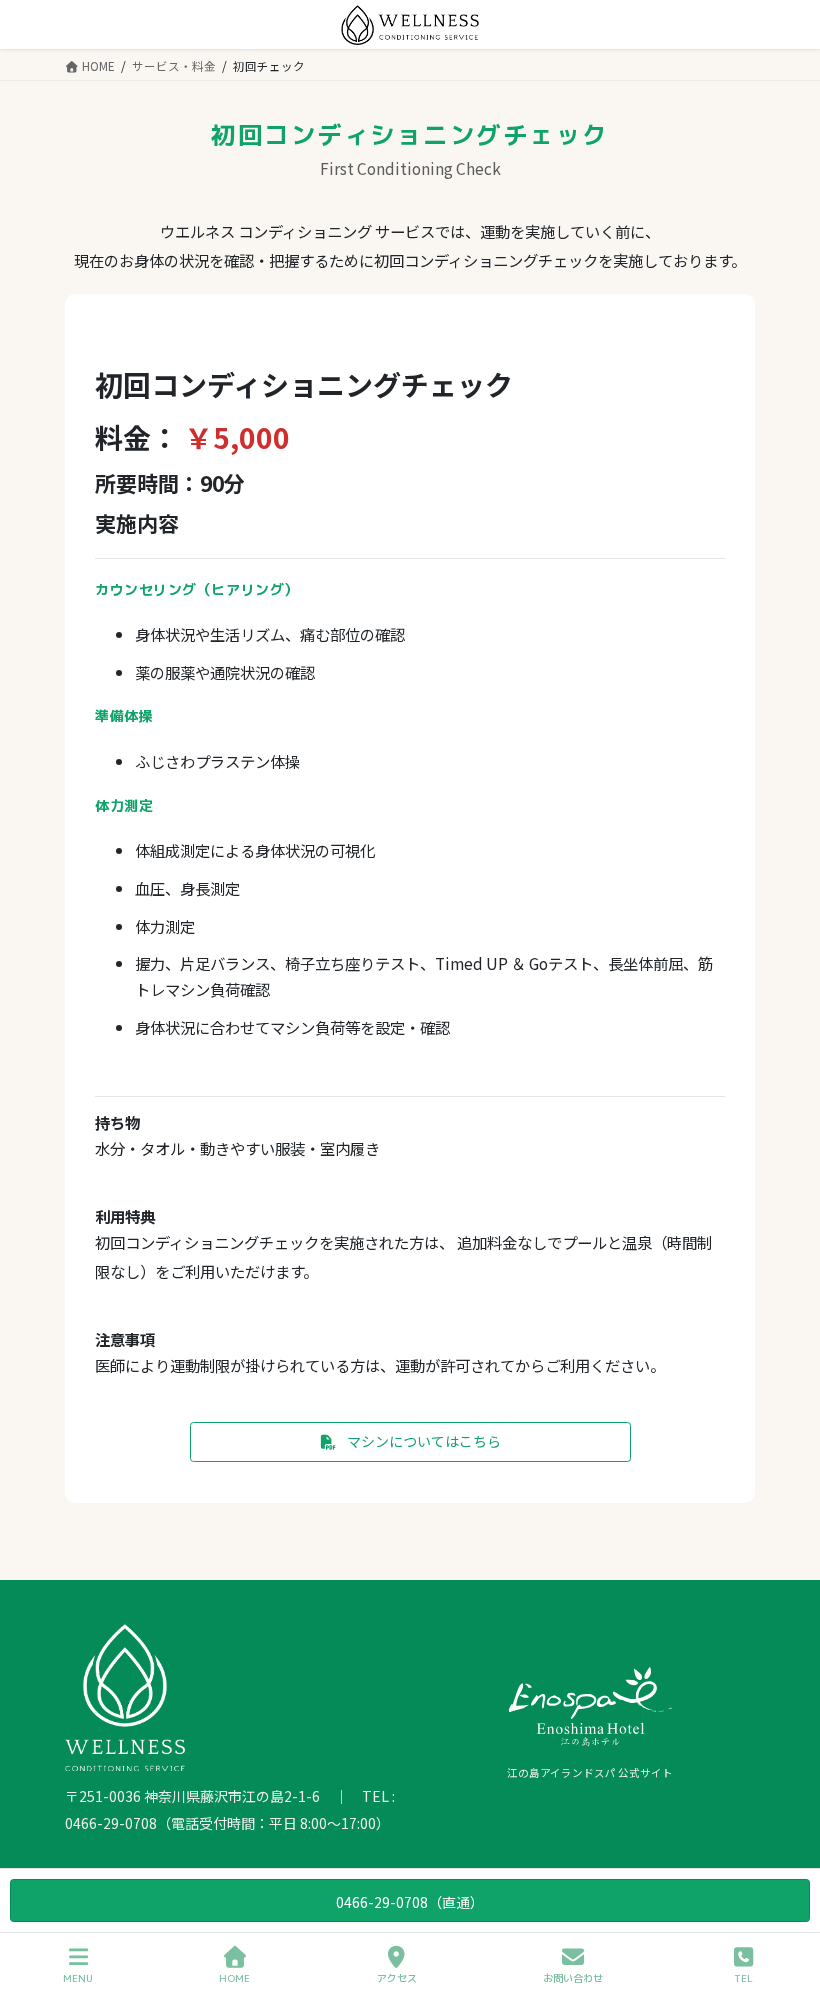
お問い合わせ (573, 1978)
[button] (410, 1442)
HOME (234, 1978)
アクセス (397, 1978)
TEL (743, 1978)
